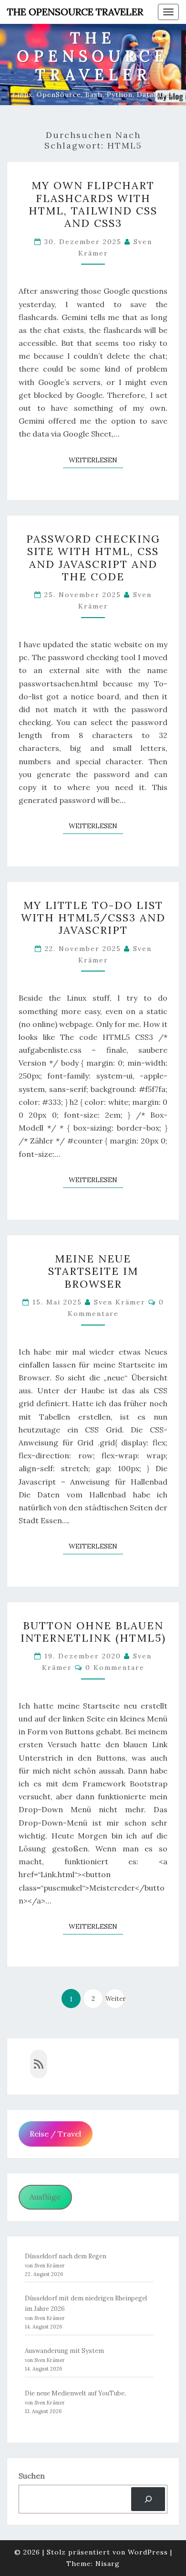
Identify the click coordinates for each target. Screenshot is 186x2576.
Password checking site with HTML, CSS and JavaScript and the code (93, 558)
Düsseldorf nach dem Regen (66, 2256)
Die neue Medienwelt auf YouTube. (75, 2393)
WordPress (148, 2552)
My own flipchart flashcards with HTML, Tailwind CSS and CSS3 (93, 204)
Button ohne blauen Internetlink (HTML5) (93, 1632)
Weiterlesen (96, 460)
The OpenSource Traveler (75, 12)
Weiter (115, 1999)
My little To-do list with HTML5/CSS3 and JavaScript (93, 918)
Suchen (32, 2476)
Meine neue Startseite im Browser (93, 1271)
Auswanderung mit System (64, 2351)
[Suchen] (148, 2499)
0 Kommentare (115, 1667)
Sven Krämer (120, 1302)
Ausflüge (45, 2197)
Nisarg (108, 2564)
